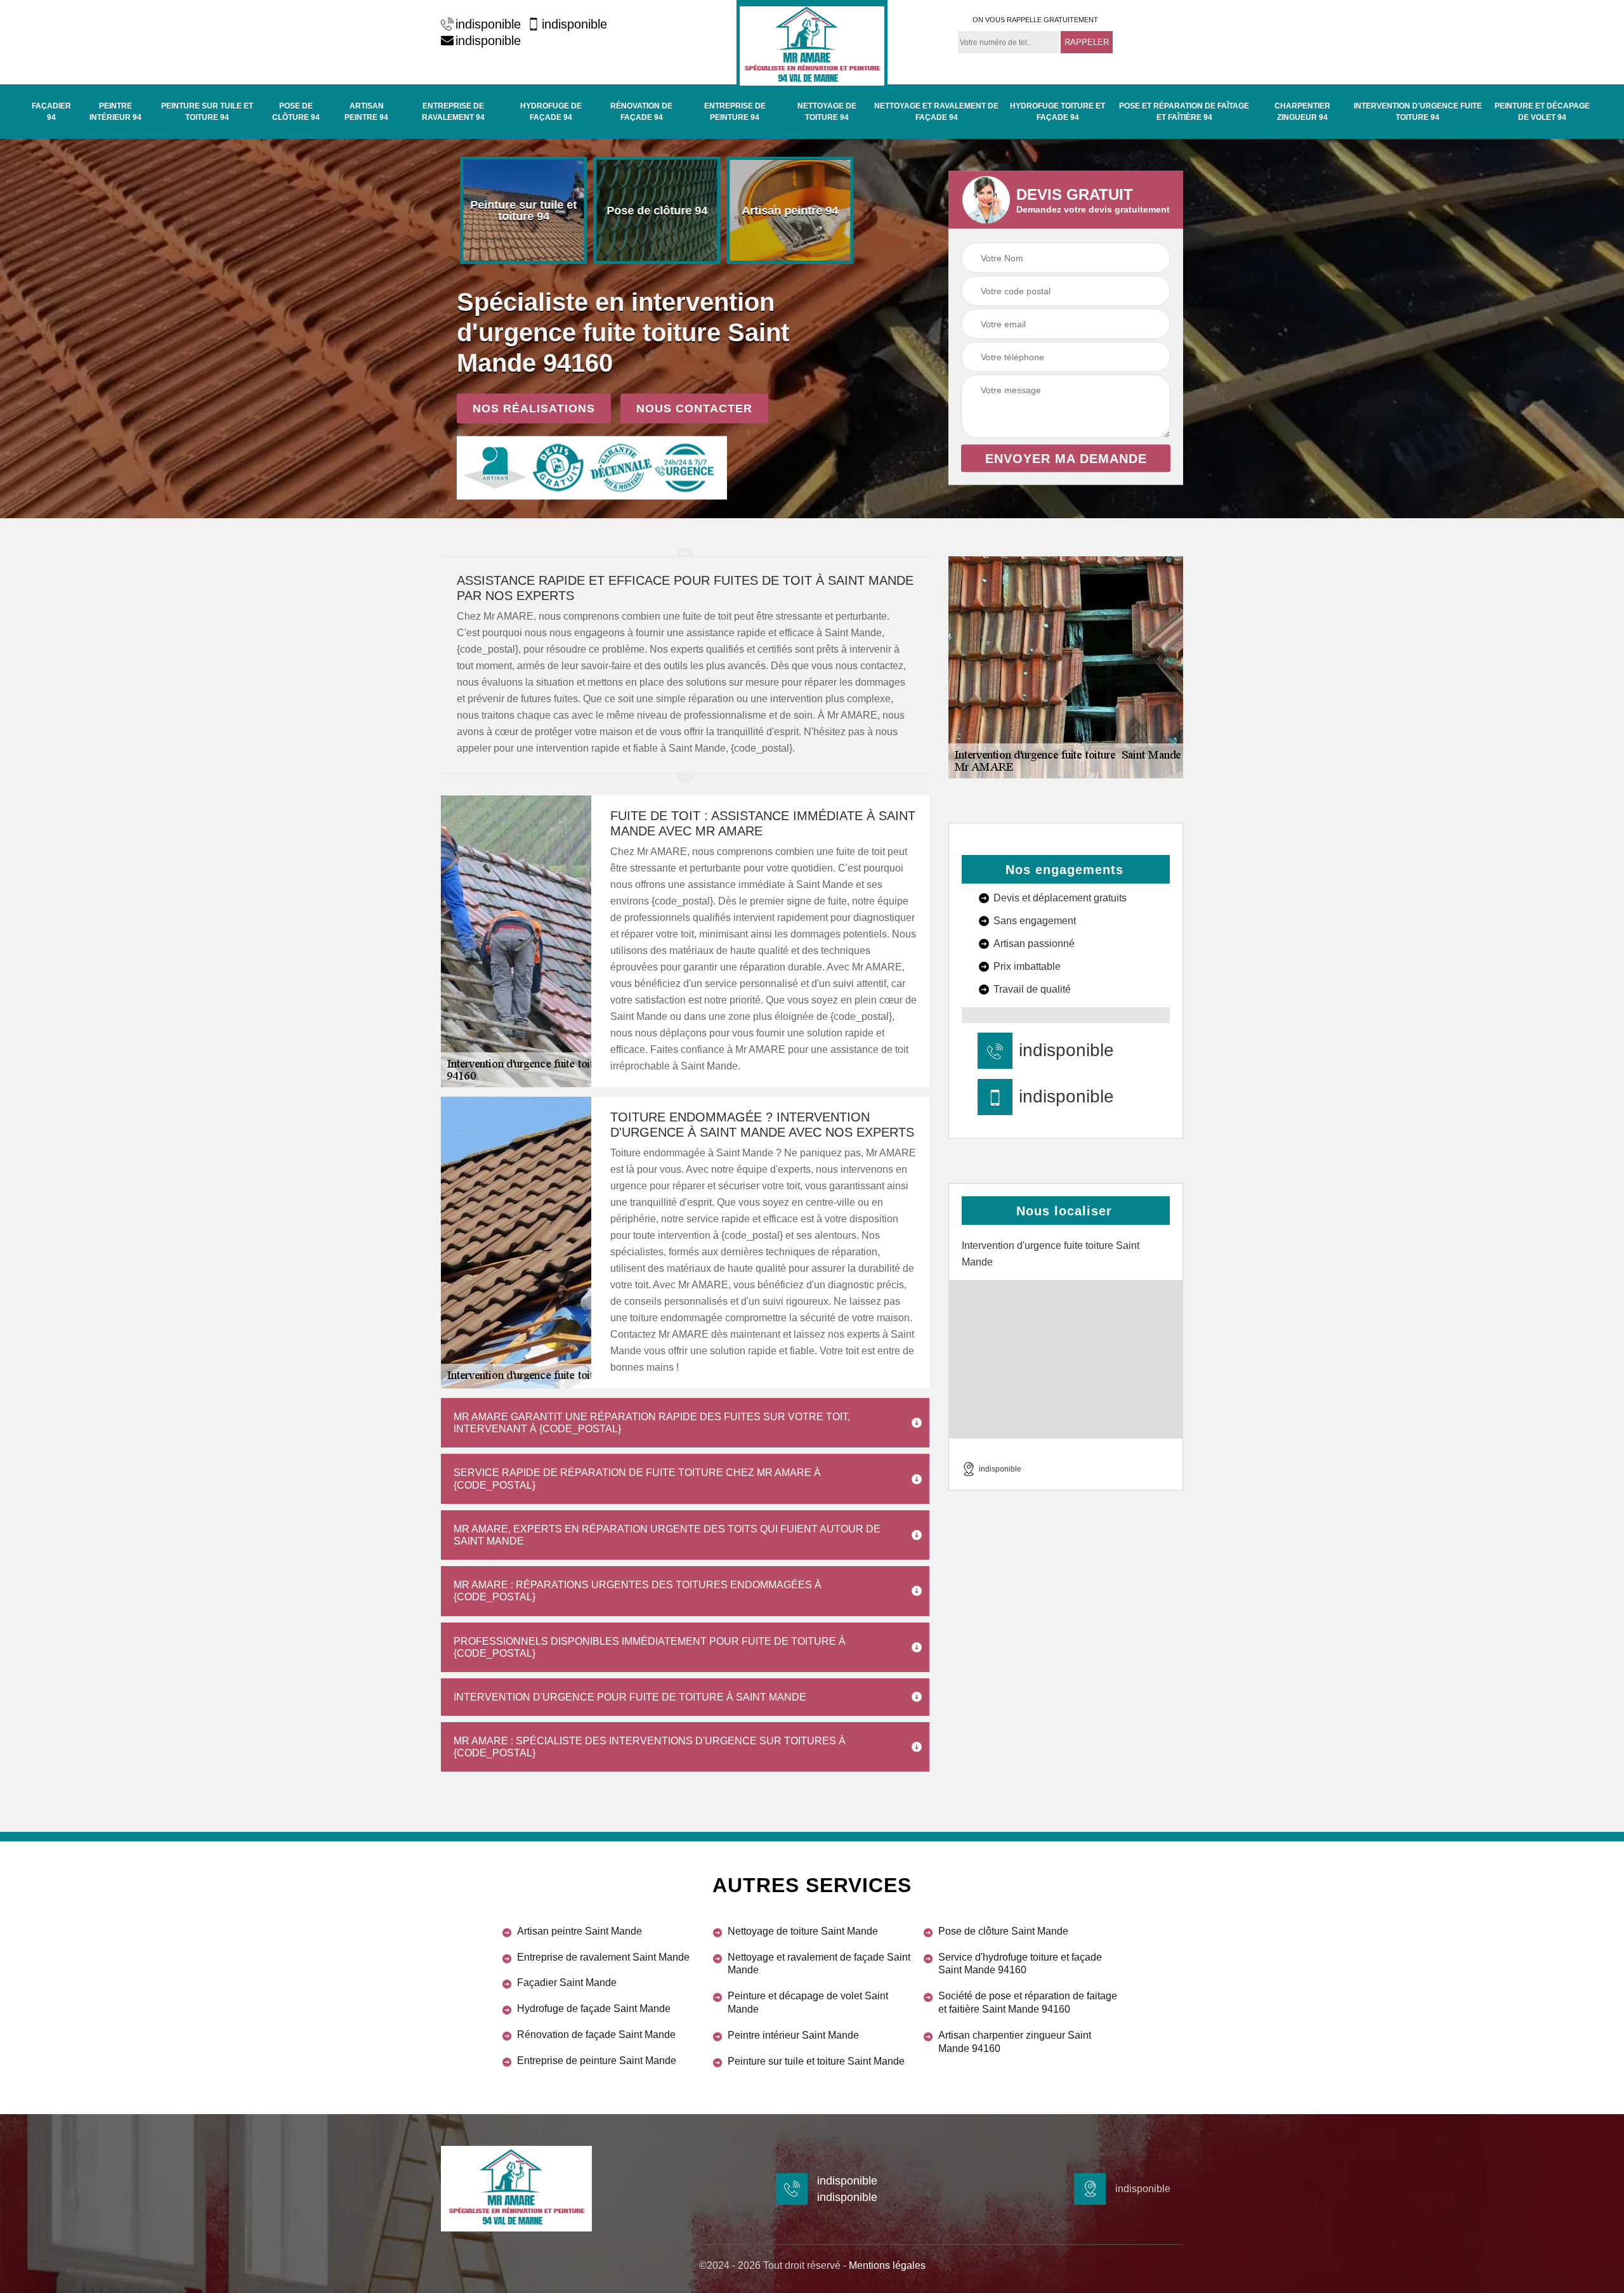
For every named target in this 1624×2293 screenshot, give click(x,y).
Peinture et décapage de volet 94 (1542, 112)
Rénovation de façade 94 (641, 112)
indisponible (488, 24)
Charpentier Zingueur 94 (1302, 112)
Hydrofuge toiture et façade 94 (1058, 112)
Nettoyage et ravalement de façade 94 (936, 112)
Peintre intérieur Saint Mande (793, 2035)
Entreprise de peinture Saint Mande (597, 2061)
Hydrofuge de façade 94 (551, 112)
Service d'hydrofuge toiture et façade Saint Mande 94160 (1020, 1964)
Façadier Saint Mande (567, 1983)
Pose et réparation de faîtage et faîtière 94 (1184, 112)
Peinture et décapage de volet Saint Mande (808, 2002)
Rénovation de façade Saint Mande (596, 2035)
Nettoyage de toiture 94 (827, 112)
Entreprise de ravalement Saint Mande (603, 1957)
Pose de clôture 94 (296, 112)
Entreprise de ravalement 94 (453, 112)
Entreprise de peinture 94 (735, 112)
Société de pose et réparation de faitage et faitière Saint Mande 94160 (1028, 2002)
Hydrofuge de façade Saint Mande (594, 2009)
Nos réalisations (534, 408)
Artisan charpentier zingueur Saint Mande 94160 (1015, 2042)
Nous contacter (694, 408)
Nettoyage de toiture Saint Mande (803, 1931)
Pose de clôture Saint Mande (1003, 1931)
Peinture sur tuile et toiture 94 (207, 112)
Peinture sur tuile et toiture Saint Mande (816, 2061)
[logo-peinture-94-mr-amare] (812, 44)
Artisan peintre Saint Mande (580, 1931)
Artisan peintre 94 (366, 112)
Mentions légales (887, 2265)
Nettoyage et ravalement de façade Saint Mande (819, 1964)
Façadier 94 (51, 112)
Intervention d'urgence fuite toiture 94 (1418, 112)
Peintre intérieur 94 (115, 112)
